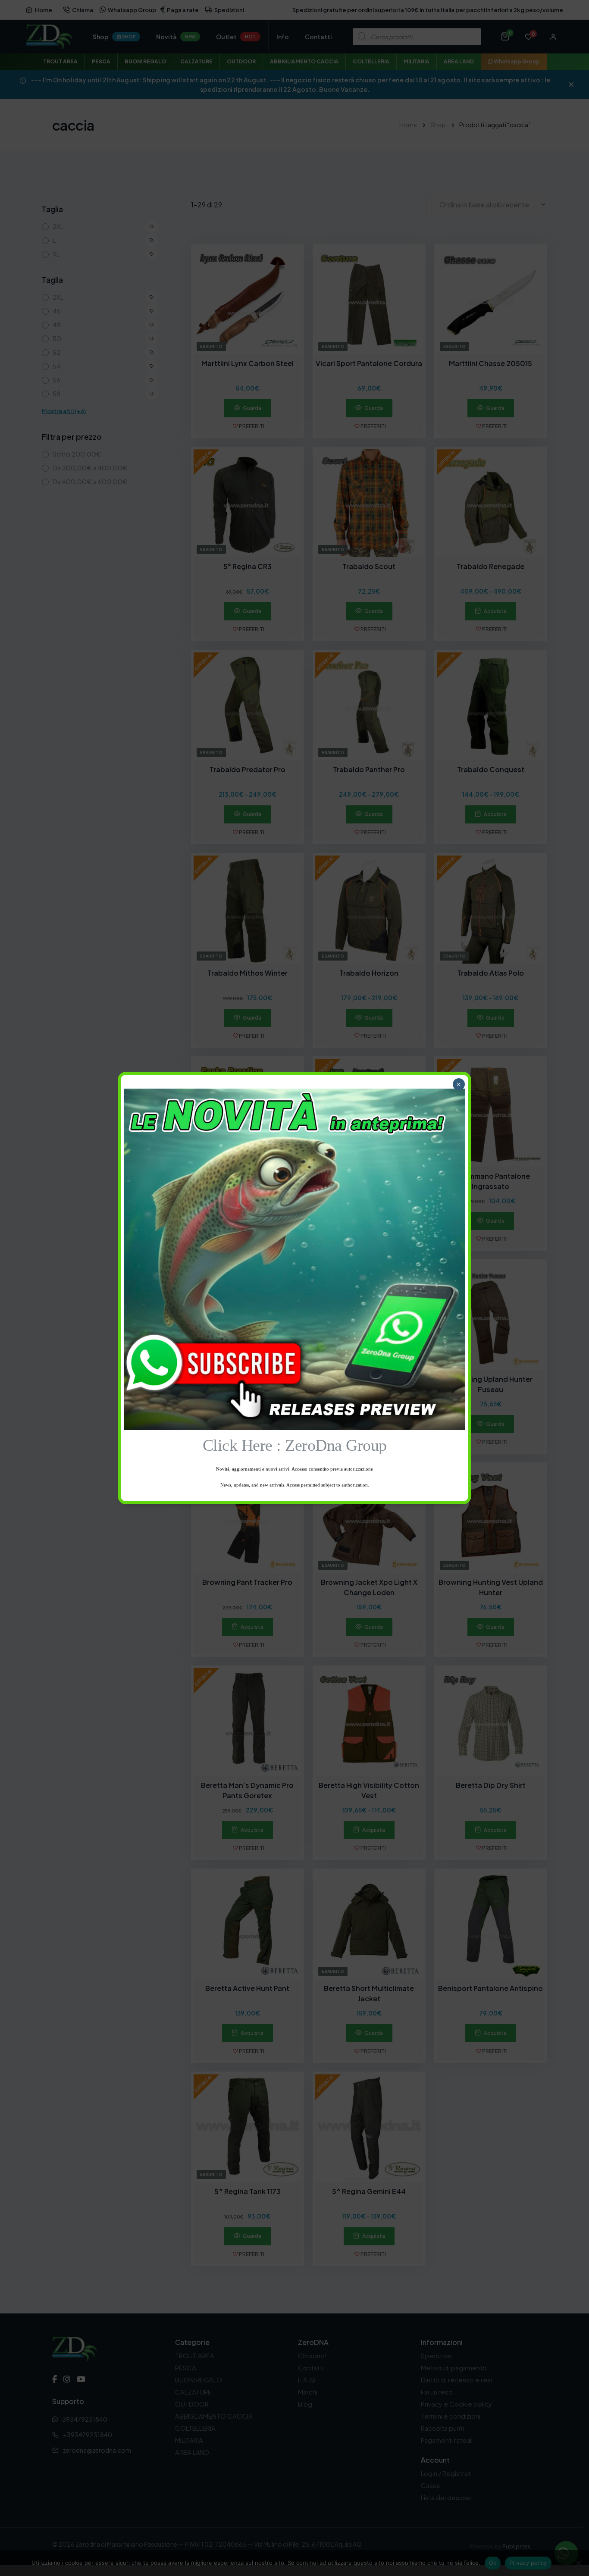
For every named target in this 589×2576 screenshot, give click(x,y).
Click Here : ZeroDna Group (295, 1445)
